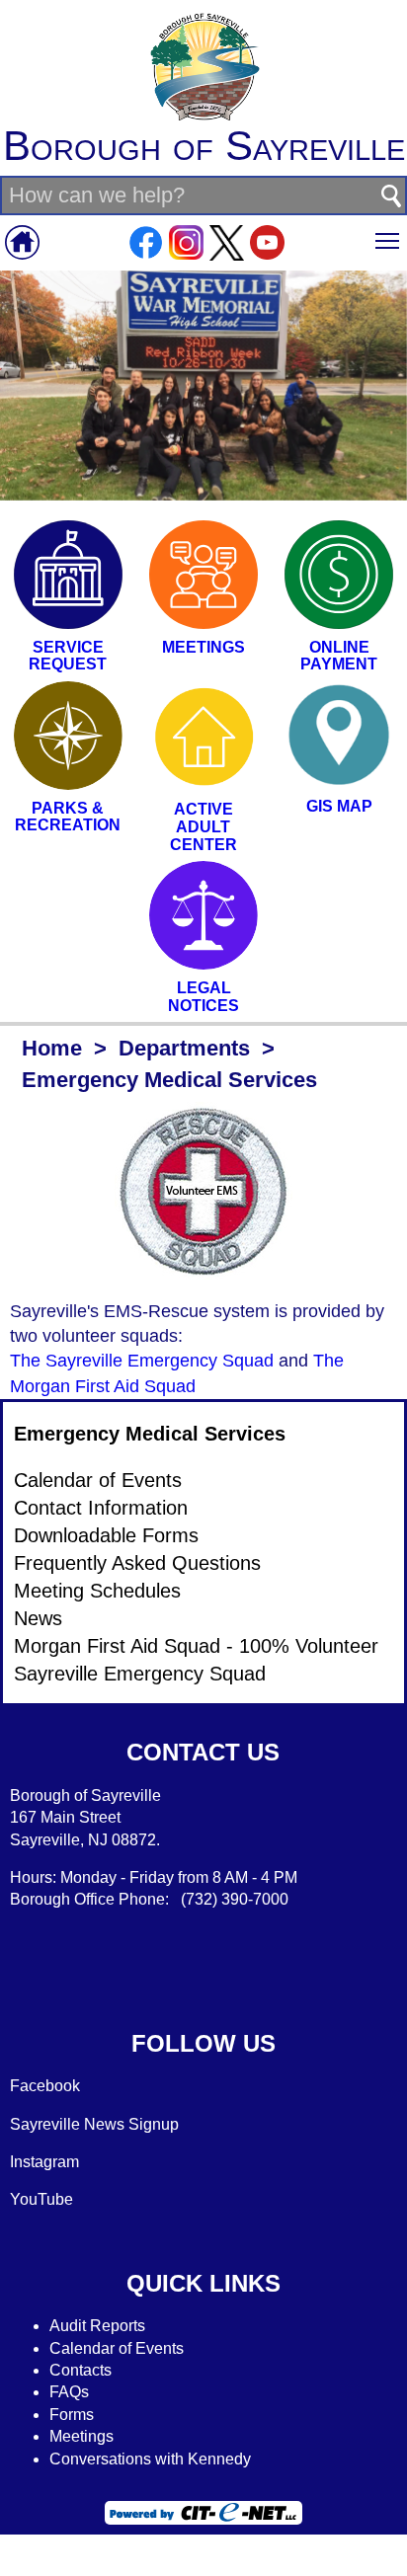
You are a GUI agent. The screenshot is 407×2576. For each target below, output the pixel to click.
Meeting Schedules (97, 1591)
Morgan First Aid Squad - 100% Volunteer (196, 1646)
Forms (72, 2415)
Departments (184, 1048)
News (38, 1618)
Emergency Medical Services (150, 1434)
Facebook (45, 2086)
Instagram (44, 2162)
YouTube (41, 2199)
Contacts (81, 2370)
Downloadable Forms (106, 1535)
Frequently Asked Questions (137, 1563)
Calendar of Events (98, 1480)
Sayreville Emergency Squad (140, 1674)
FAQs (69, 2392)
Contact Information (101, 1508)
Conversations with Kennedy (150, 2459)
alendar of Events (122, 2348)
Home (52, 1048)
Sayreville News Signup (94, 2124)
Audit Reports (97, 2326)
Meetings (81, 2436)
